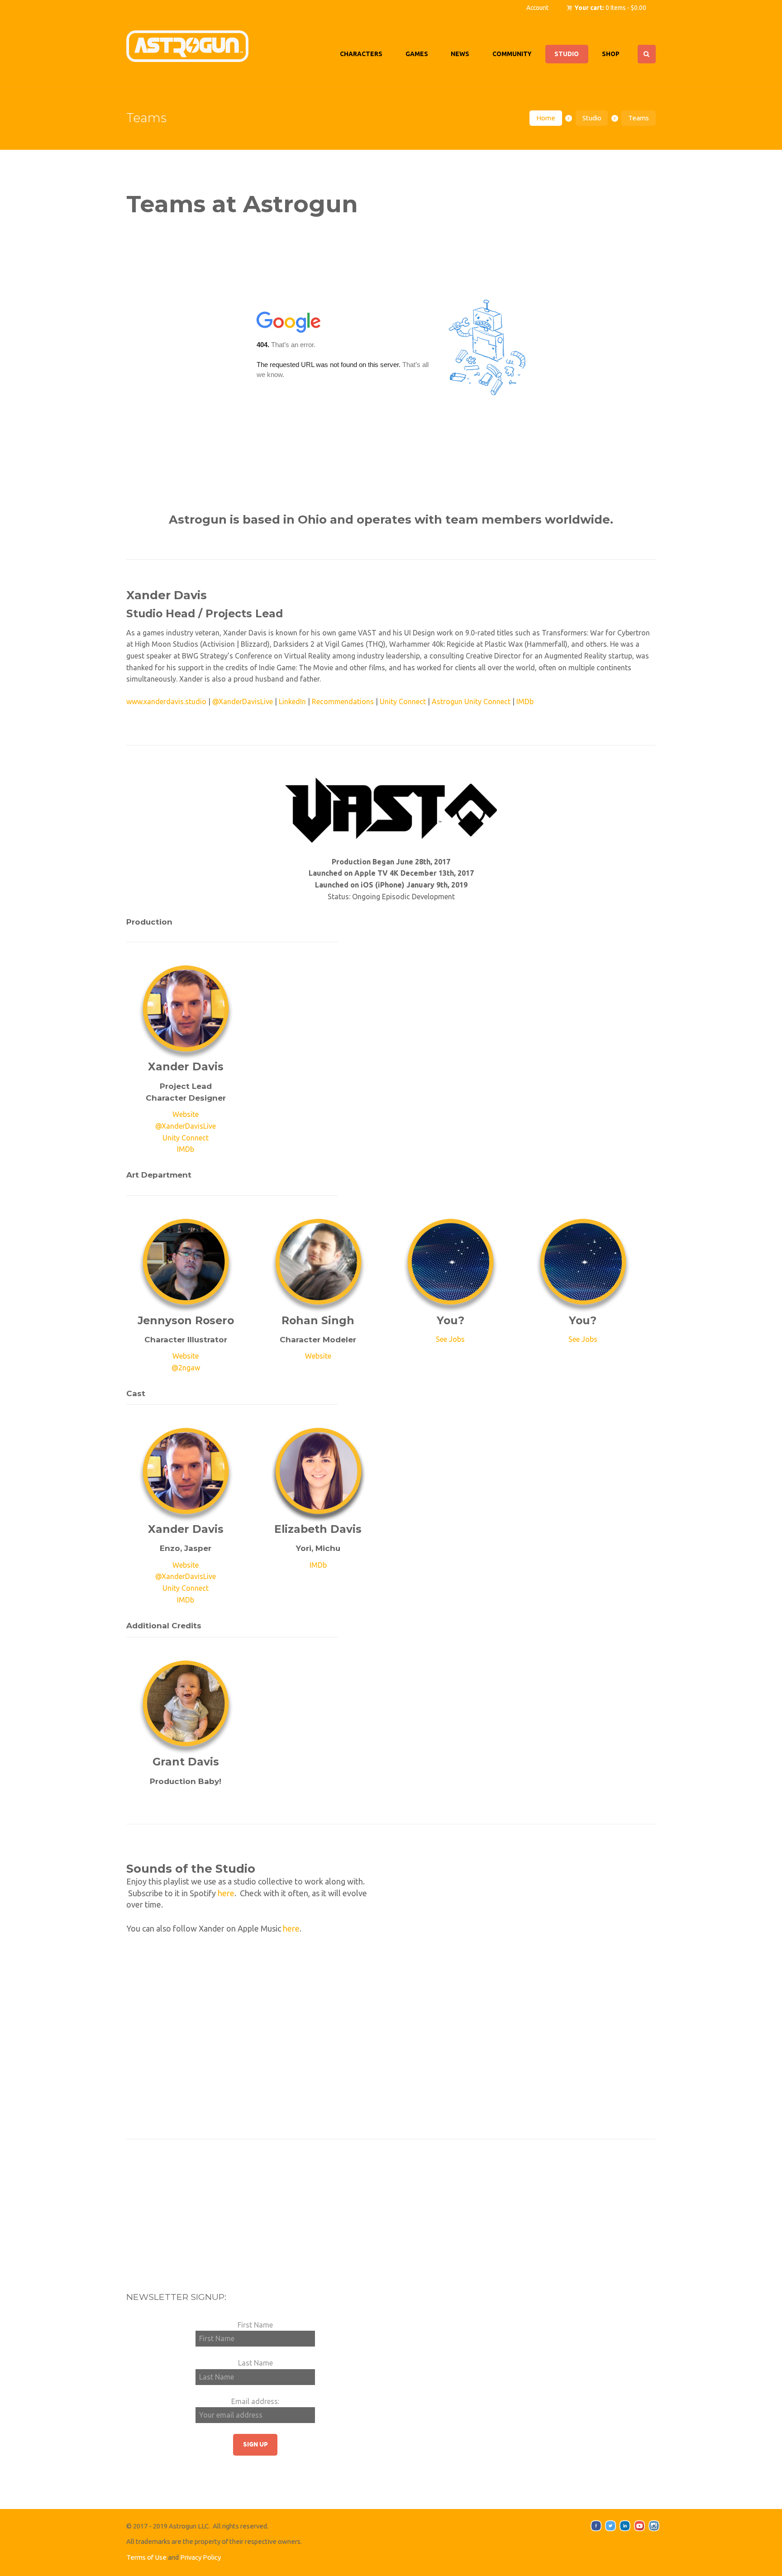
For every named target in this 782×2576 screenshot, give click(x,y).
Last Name (255, 2363)
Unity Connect (403, 701)
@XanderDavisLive (243, 701)
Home (546, 118)
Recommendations (343, 701)
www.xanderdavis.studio (166, 701)
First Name (255, 2325)
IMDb (525, 701)
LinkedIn (292, 701)
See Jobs (450, 1339)
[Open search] (647, 54)
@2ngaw (186, 1368)
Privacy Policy (200, 2557)
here (226, 1893)
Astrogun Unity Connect (471, 701)
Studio (592, 118)
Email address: (255, 2401)
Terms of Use (146, 2557)
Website (186, 1115)
